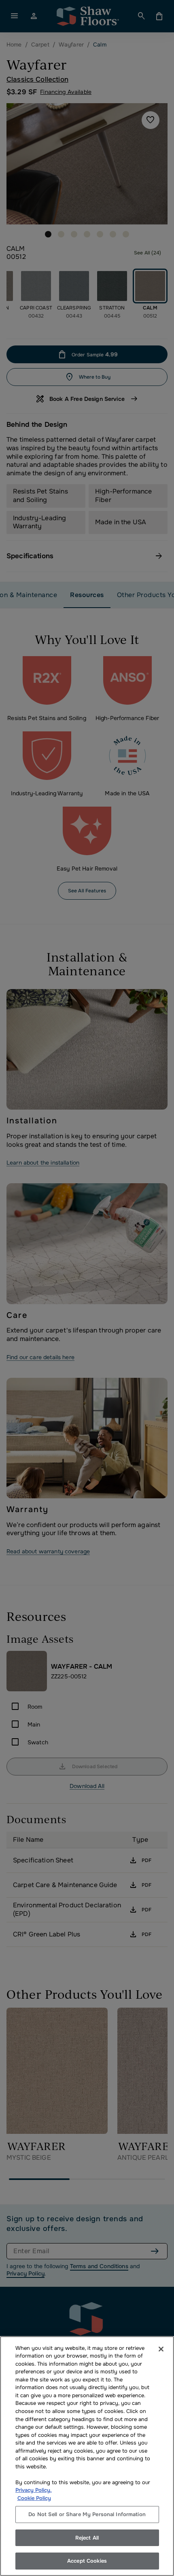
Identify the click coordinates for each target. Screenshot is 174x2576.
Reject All (87, 2538)
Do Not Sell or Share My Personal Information (87, 2514)
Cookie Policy (34, 2498)
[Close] (161, 2349)
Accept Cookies (87, 2561)
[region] (87, 2456)
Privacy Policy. (34, 2490)
